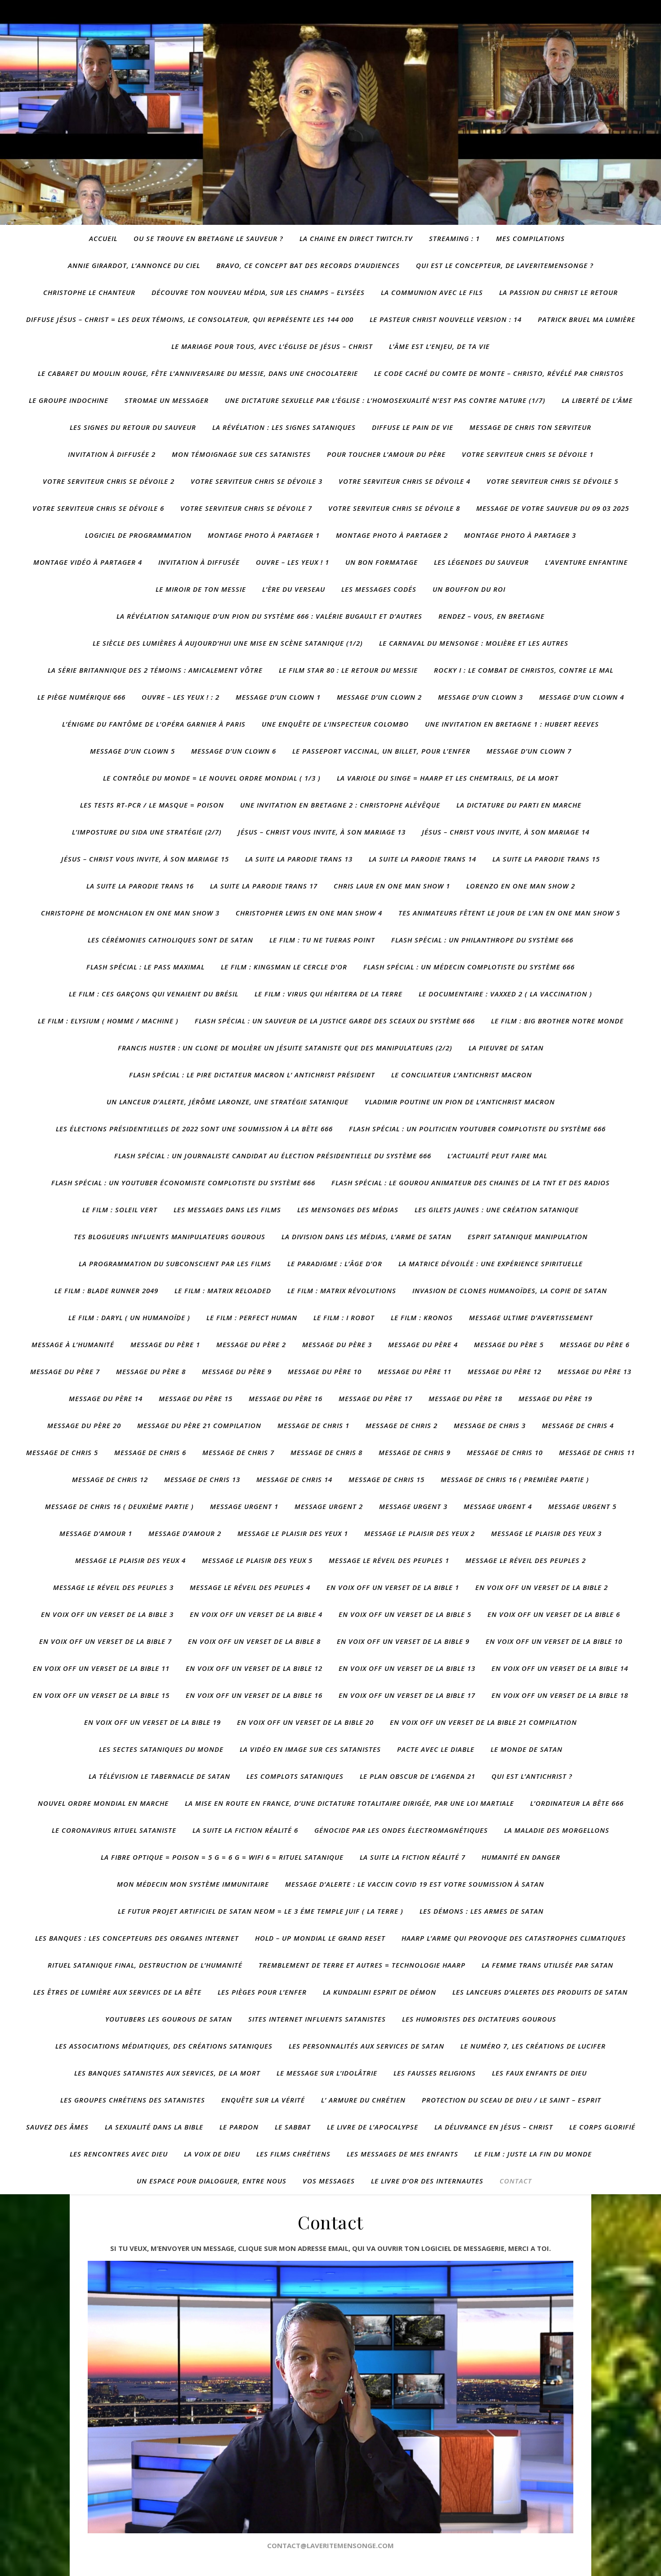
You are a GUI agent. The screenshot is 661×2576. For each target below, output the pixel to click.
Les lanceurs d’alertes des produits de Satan (540, 1992)
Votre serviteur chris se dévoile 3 (257, 481)
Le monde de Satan (527, 1749)
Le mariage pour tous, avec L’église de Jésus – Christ (272, 346)
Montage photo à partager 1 (264, 535)
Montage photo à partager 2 (392, 535)
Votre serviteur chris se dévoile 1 (528, 454)
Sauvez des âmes (57, 2127)
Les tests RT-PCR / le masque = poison (152, 805)
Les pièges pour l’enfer (262, 1992)
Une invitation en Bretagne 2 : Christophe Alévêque (340, 805)
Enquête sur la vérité (263, 2100)
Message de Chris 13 (202, 1479)
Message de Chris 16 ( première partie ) (515, 1479)
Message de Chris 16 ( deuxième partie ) (119, 1506)
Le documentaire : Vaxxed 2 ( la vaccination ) (505, 994)
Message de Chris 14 (294, 1479)
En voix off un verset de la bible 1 (393, 1587)
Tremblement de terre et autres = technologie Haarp (362, 1965)
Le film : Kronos (422, 1317)
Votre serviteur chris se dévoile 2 (109, 481)
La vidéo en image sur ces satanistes (310, 1749)
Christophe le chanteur (89, 292)
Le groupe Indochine (69, 400)
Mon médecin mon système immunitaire (193, 1884)
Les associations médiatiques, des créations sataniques (164, 2046)
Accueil (103, 238)
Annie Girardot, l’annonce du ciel (134, 265)
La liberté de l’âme (597, 400)
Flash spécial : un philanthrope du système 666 (482, 940)
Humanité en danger (521, 1857)
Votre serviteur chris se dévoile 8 (394, 508)
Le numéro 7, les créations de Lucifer (533, 2046)
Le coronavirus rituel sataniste (114, 1830)
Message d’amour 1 (96, 1533)
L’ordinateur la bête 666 (577, 1803)
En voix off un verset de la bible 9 (403, 1641)
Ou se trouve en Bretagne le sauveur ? (208, 238)
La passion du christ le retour (558, 292)
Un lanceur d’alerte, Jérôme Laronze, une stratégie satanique (228, 1102)
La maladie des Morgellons (557, 1830)
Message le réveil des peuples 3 (113, 1587)
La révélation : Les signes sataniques (284, 427)
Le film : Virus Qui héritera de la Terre (328, 994)
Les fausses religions (435, 2073)
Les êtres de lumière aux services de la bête (117, 1992)
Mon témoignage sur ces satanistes (241, 454)
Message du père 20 (84, 1425)
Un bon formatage (382, 562)
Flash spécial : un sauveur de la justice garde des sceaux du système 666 (335, 1021)
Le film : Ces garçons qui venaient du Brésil (154, 994)
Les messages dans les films (227, 1210)
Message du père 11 (415, 1371)
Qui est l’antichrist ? (532, 1776)
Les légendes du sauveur (481, 562)
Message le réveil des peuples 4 (250, 1587)
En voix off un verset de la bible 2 (542, 1587)
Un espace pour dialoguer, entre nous (212, 2181)
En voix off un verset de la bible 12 (254, 1668)
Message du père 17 (375, 1398)
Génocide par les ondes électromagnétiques (401, 1830)
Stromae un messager (167, 400)
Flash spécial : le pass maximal (145, 967)
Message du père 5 (509, 1344)
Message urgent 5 (582, 1506)
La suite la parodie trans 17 (264, 886)
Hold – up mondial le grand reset (320, 1938)
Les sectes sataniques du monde (161, 1749)
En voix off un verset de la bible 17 (407, 1695)
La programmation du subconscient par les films (175, 1263)
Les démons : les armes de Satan (482, 1911)
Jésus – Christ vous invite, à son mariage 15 (145, 859)
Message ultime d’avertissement (531, 1317)
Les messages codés (379, 589)
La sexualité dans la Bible (154, 2127)
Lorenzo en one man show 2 (521, 886)
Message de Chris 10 (505, 1452)
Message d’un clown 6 (234, 751)
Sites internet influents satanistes (317, 2019)
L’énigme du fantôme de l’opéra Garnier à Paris (154, 724)
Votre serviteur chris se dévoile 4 (404, 481)
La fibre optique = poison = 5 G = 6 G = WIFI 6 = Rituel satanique (222, 1857)
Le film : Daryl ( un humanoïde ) (129, 1317)
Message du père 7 (65, 1371)
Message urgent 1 (244, 1506)
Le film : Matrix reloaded (223, 1290)
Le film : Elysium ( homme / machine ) (108, 1021)
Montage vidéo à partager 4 (88, 562)
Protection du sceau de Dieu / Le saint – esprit (511, 2100)
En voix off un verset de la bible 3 (107, 1614)
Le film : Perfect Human (252, 1317)
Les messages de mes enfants (402, 2154)
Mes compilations (530, 238)
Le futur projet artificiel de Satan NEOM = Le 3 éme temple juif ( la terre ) (261, 1911)
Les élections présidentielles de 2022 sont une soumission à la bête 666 (194, 1129)
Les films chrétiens (293, 2154)
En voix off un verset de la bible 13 (407, 1668)
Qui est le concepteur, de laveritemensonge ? (505, 265)
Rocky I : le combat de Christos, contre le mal (524, 670)
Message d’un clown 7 (529, 751)
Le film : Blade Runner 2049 (106, 1290)
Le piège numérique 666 (81, 697)
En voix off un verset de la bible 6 (554, 1614)
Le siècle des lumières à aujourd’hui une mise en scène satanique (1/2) (228, 643)
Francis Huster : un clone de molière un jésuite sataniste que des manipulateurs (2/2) (285, 1048)
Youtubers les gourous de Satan (169, 2019)
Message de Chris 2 (402, 1425)
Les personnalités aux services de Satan (366, 2046)
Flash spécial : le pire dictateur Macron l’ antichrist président (252, 1075)
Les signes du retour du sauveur (133, 427)
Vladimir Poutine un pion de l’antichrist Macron (460, 1102)
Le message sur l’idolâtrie (327, 2073)
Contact (516, 2181)
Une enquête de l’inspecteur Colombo (335, 724)
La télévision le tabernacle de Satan (159, 1776)
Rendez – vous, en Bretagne (491, 616)
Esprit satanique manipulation (528, 1237)
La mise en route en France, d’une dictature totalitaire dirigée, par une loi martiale (349, 1803)
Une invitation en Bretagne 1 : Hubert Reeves (512, 724)
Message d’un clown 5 (132, 751)
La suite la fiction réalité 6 (245, 1830)
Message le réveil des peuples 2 (526, 1560)
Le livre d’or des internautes (427, 2181)
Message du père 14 (106, 1398)
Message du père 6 (595, 1344)
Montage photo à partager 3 (520, 535)
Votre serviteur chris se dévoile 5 (552, 481)
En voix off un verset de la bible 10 (554, 1641)
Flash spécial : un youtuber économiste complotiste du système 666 (183, 1183)
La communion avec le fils (432, 292)
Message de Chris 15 (386, 1479)
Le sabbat (293, 2127)
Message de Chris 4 (578, 1425)
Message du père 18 (465, 1398)
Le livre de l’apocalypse (373, 2127)
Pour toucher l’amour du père (386, 454)
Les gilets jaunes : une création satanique (497, 1210)
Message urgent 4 (498, 1506)
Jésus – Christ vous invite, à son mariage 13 (322, 832)
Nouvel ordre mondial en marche (103, 1803)
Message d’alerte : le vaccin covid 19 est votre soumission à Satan (415, 1884)
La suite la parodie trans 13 (299, 859)
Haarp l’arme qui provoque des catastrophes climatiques (514, 1938)
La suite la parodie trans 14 (422, 859)
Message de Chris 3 (490, 1425)
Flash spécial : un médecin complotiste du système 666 (469, 967)
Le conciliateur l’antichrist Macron (462, 1075)
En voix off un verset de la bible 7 (105, 1641)
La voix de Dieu (212, 2154)
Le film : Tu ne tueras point (322, 940)
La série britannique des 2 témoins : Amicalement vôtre (155, 670)
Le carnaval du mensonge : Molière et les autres (474, 643)
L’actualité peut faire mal (497, 1156)
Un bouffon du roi (469, 589)
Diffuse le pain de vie (413, 427)
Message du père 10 (325, 1371)
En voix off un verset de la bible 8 (254, 1641)
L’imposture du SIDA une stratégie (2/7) (147, 832)
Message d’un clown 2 (379, 697)
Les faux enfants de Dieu (539, 2073)
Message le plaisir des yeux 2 (420, 1533)
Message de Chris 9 (415, 1452)
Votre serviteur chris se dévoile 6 (98, 508)
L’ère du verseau (294, 589)
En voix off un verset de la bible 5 (405, 1614)
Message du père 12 (505, 1371)
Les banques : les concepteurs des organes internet (137, 1938)
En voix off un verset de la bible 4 (256, 1614)
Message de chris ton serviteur (530, 427)
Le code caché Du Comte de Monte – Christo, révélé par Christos (499, 373)
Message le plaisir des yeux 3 (546, 1533)
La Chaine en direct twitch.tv (356, 238)
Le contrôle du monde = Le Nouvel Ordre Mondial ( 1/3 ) (212, 778)
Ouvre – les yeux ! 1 (293, 562)
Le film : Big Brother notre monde (557, 1021)
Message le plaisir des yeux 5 (257, 1560)
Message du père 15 (196, 1398)
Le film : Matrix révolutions (342, 1290)
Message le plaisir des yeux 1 (293, 1533)
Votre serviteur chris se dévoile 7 (246, 508)
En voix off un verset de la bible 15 (101, 1695)
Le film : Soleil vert (120, 1210)
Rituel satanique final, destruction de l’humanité (145, 1965)
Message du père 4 (423, 1344)
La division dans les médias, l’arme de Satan (366, 1237)
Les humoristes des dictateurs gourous (479, 2019)
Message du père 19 (555, 1398)
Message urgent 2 (329, 1506)
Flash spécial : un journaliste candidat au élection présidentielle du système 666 (273, 1156)
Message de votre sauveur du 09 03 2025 (553, 508)
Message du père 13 (594, 1371)
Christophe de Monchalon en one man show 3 (130, 913)
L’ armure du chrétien (363, 2100)
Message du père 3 (337, 1344)
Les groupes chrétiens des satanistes (133, 2100)
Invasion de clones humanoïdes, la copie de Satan (510, 1290)
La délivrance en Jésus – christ (494, 2127)
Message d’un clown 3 (480, 697)
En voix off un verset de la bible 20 (305, 1722)
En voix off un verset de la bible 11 (101, 1668)
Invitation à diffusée (199, 562)
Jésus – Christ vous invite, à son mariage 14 (506, 832)
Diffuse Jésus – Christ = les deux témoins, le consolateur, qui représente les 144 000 (190, 319)
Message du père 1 (165, 1344)
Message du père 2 (251, 1344)
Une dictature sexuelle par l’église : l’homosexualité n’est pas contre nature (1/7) (385, 400)
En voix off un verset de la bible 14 (560, 1668)
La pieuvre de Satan (506, 1048)
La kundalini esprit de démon (380, 1992)
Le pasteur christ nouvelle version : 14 (446, 319)
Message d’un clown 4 (582, 697)
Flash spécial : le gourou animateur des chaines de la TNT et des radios (471, 1183)
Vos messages (329, 2181)
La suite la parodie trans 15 (546, 859)
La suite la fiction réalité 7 (413, 1857)
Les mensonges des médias (348, 1210)
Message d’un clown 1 (278, 697)
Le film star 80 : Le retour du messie (348, 670)
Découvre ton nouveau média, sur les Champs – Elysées (258, 292)
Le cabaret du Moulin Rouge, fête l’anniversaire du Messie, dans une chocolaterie (198, 373)
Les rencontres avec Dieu (119, 2154)
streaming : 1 (454, 238)
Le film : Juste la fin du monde (533, 2154)
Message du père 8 (151, 1371)
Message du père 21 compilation (199, 1425)
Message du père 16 (286, 1398)
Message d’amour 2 (185, 1533)
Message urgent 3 (413, 1506)
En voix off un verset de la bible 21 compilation (483, 1722)
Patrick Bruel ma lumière (587, 319)
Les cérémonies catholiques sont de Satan (170, 940)
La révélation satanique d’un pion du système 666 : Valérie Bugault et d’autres (269, 616)
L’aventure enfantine (586, 562)
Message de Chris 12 (110, 1479)
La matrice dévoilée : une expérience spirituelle (491, 1263)
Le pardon (239, 2127)
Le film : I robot (344, 1317)
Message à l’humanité (73, 1344)
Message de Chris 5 (62, 1452)
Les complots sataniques (295, 1776)
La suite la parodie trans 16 (140, 886)
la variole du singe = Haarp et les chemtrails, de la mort (448, 778)
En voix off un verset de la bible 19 (152, 1722)
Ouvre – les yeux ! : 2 (181, 697)
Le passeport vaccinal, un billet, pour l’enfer (381, 751)
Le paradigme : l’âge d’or (335, 1263)
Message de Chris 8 (326, 1452)
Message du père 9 (237, 1371)
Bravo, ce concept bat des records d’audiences (308, 265)
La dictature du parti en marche (519, 805)
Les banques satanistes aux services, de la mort (167, 2073)
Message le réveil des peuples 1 (389, 1560)
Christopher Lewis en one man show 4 (309, 913)
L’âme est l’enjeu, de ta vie (439, 346)
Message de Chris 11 (597, 1452)
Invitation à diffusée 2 (112, 454)
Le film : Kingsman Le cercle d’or (284, 967)
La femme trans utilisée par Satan (547, 1965)
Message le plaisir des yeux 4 (130, 1560)
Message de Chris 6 (150, 1452)
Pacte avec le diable (436, 1749)
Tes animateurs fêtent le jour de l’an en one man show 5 (509, 913)
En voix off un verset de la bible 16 (254, 1695)
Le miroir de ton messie (201, 589)
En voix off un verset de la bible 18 (560, 1695)
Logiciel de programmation (138, 535)
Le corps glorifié (602, 2127)
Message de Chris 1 (313, 1425)
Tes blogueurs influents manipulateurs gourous (170, 1237)
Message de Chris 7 (238, 1452)
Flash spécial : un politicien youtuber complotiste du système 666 (477, 1129)
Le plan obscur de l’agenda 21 (418, 1776)
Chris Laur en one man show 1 (392, 886)
